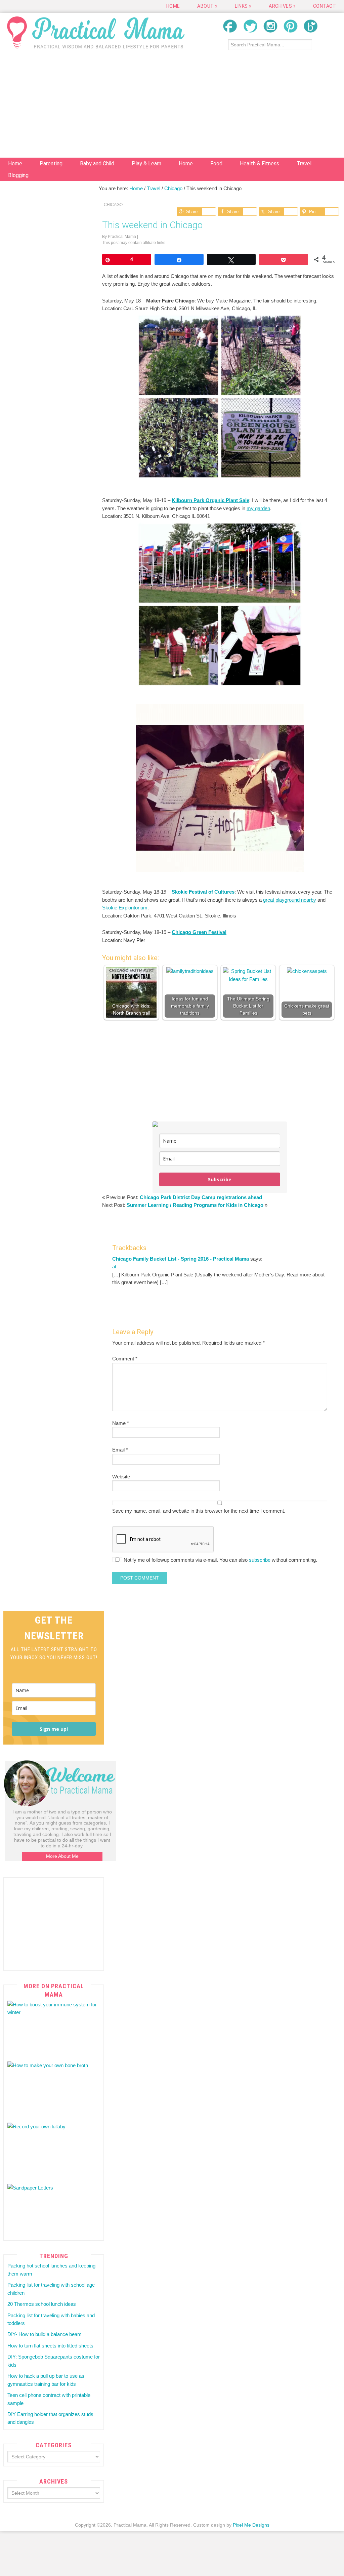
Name (121, 1423)
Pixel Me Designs (251, 2525)
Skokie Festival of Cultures (203, 892)
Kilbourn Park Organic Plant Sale (210, 500)
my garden (258, 508)
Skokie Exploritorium (125, 908)
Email (120, 1450)
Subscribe (220, 1179)
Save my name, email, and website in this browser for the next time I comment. (199, 1511)
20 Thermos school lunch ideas (42, 2304)
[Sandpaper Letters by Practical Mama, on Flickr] (54, 2211)
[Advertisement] (172, 107)
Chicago (113, 205)
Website (121, 1477)
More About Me (62, 1856)
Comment (125, 1359)
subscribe (260, 1560)
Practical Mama (96, 32)
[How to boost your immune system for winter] (54, 2028)
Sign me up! (54, 1729)
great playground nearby (290, 900)
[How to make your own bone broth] (54, 2089)
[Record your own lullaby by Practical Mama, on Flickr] (54, 2150)
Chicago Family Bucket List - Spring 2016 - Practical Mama (181, 1259)
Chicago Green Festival (199, 932)
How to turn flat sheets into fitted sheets (50, 2346)
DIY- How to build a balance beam (45, 2334)
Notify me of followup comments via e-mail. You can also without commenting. (220, 1560)
